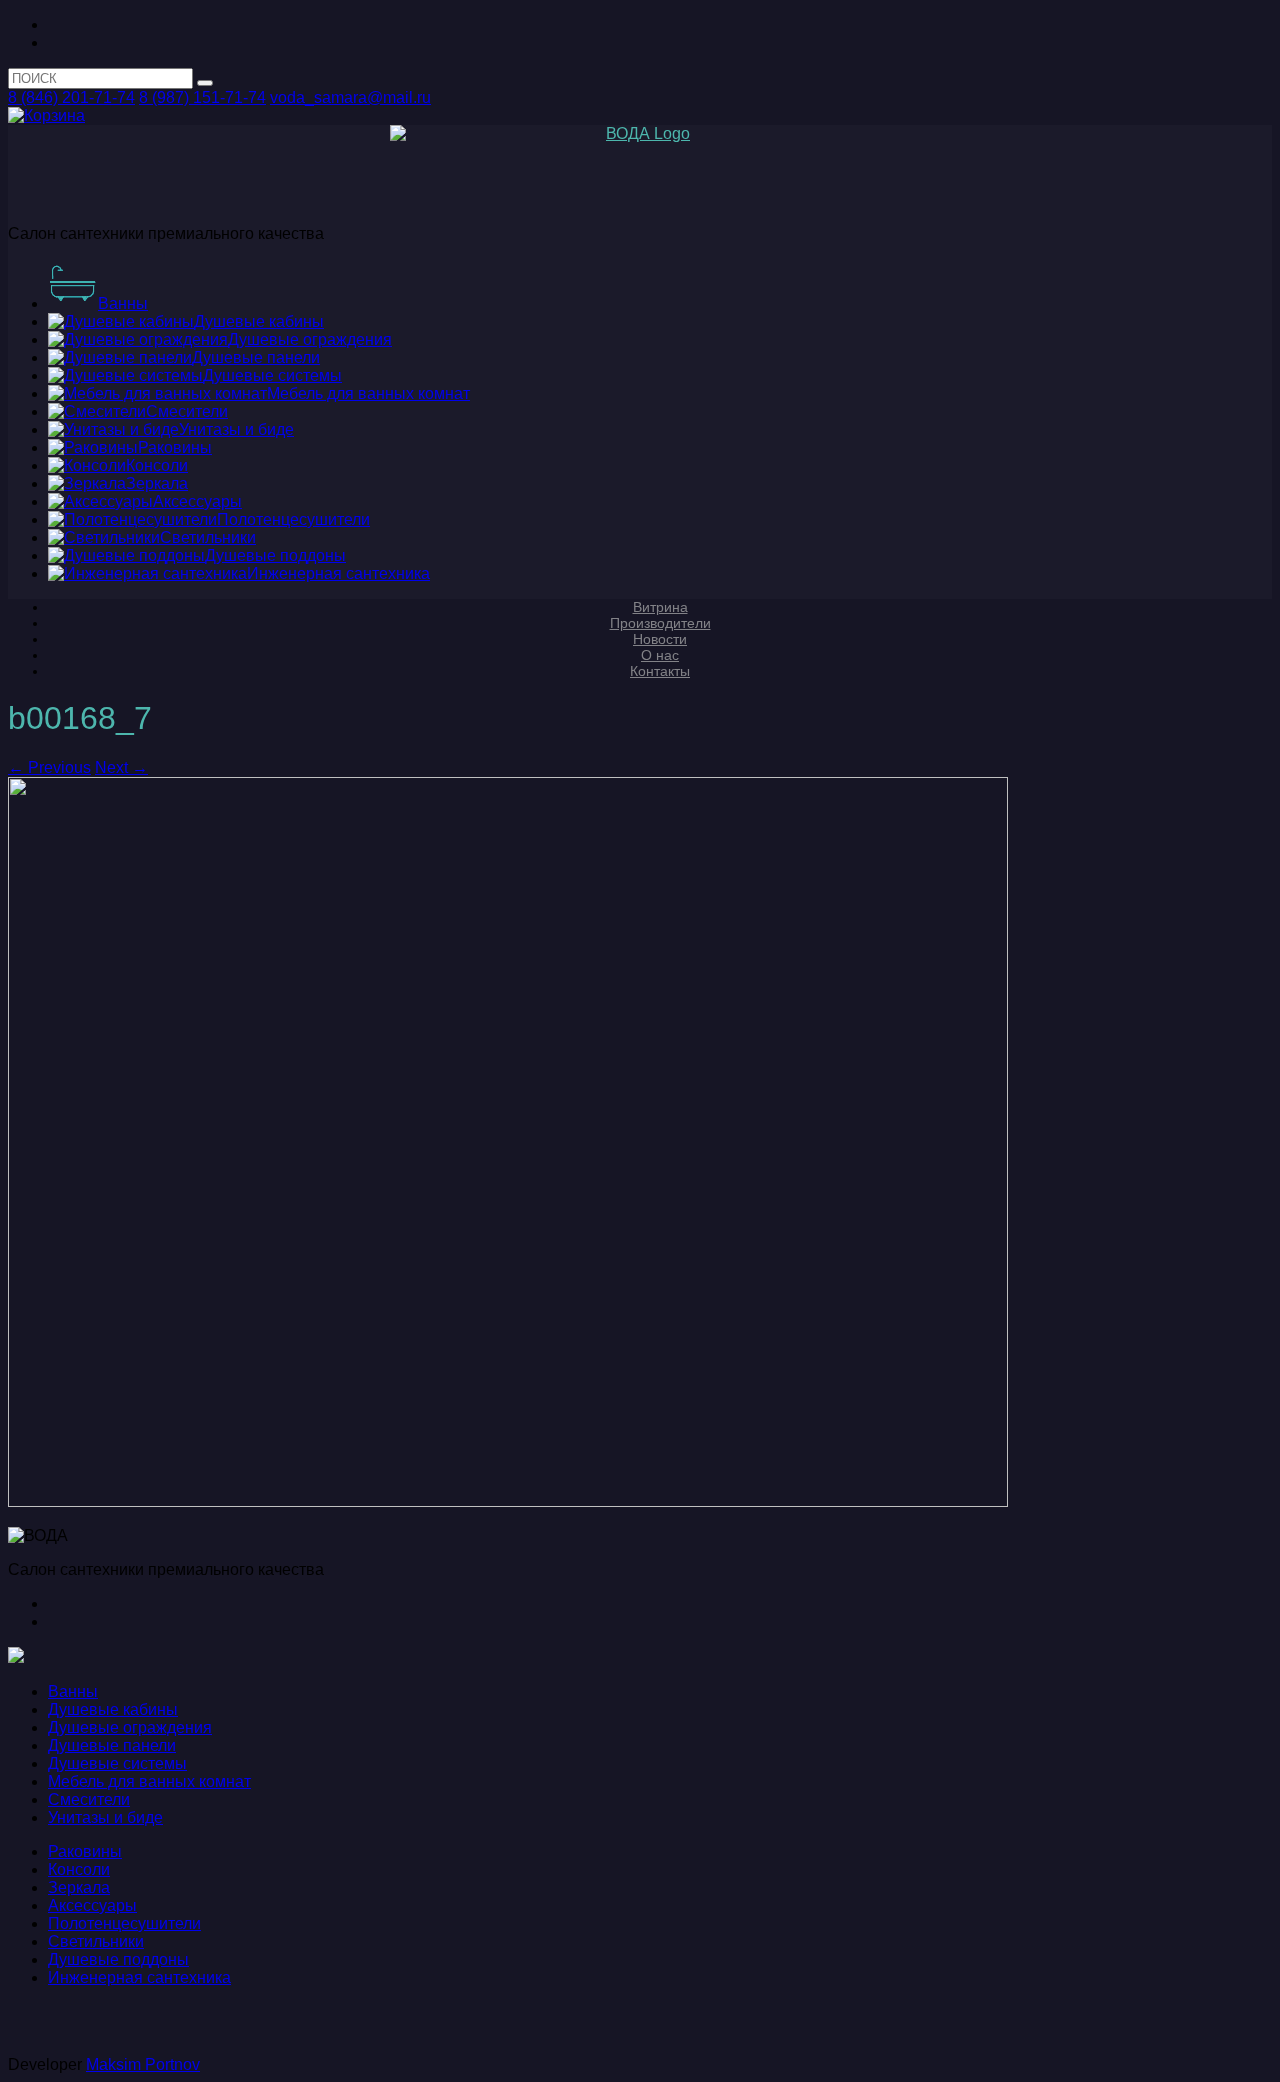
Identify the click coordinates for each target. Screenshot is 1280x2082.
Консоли (79, 1869)
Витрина (660, 607)
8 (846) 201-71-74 (71, 97)
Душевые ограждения (130, 1727)
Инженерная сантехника (139, 1977)
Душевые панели (112, 1745)
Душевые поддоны (118, 1959)
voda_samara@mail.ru (350, 97)
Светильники (96, 1941)
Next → (121, 767)
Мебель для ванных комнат (149, 1781)
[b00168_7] (508, 1501)
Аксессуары (92, 1905)
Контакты (660, 671)
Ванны (73, 1691)
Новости (660, 639)
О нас (660, 655)
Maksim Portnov (143, 2064)
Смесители (89, 1799)
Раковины (85, 1851)
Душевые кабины (113, 1709)
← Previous (49, 767)
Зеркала (79, 1887)
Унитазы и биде (105, 1817)
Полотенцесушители (124, 1923)
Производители (660, 623)
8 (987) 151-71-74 (202, 97)
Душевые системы (117, 1763)
